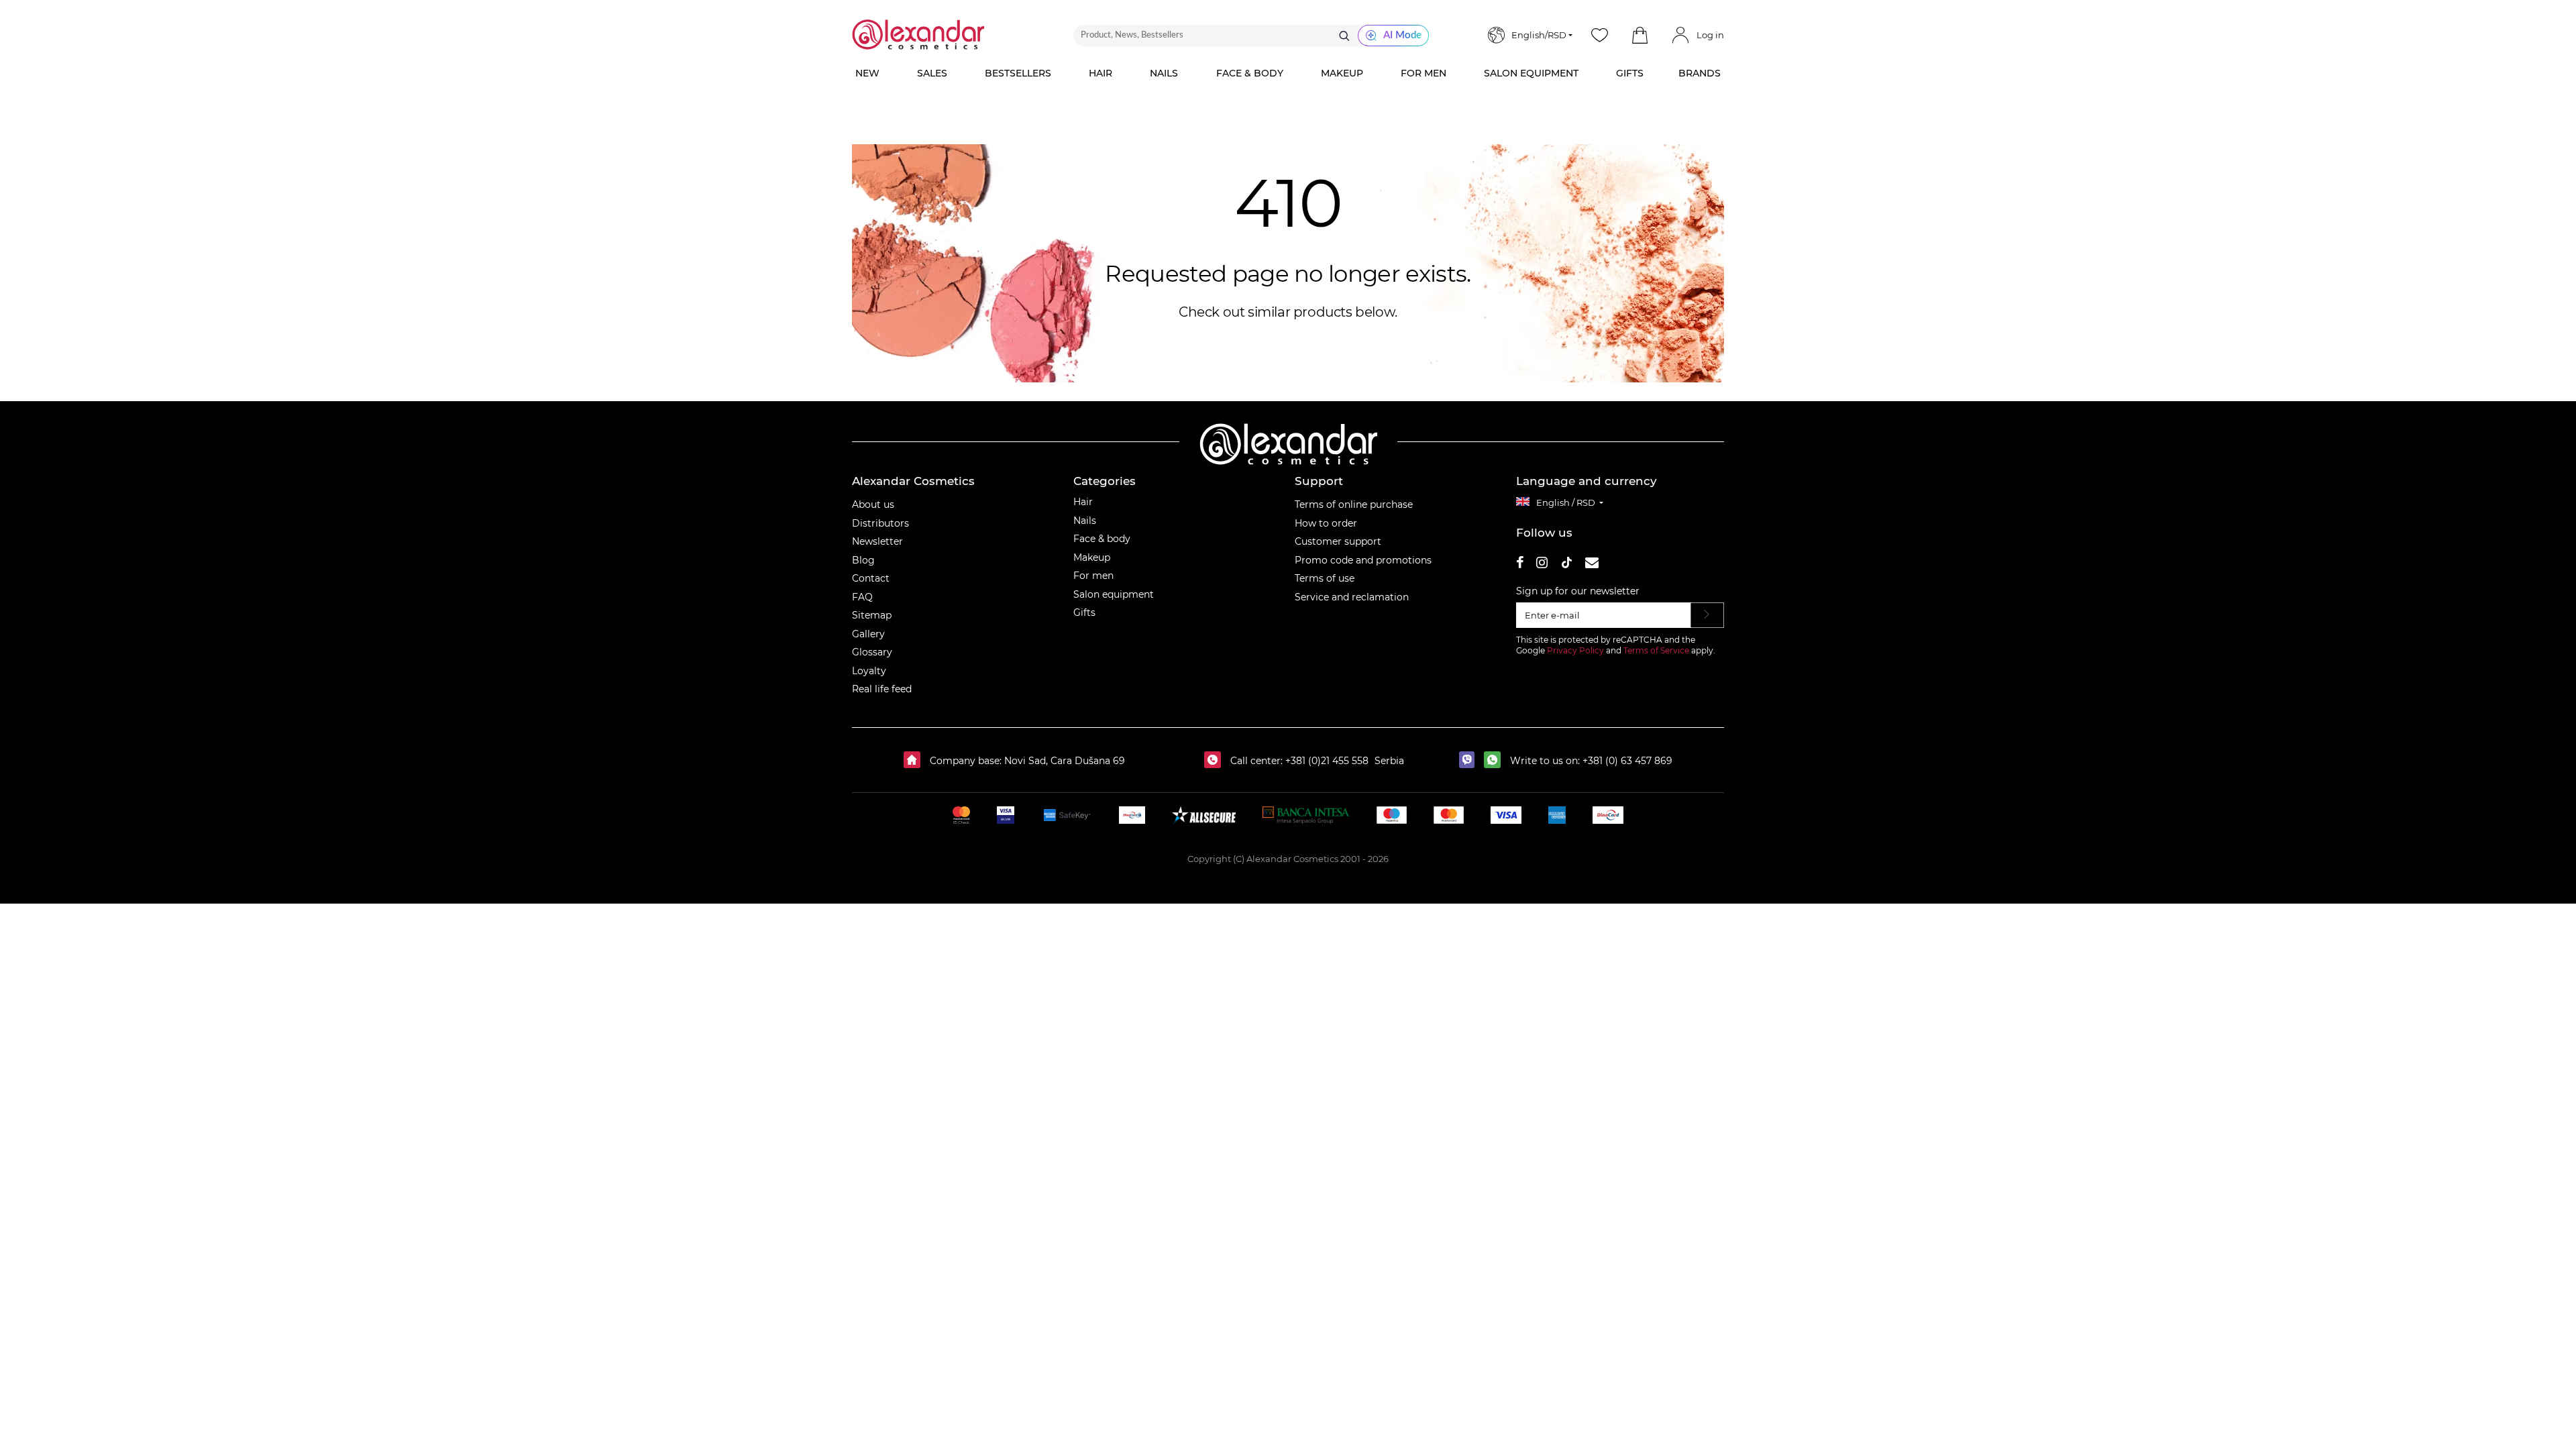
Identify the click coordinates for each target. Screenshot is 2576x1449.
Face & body (1102, 539)
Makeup (1092, 557)
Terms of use (1325, 578)
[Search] (1344, 36)
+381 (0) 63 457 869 (1627, 761)
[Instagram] (1542, 565)
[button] (1640, 36)
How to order (1326, 523)
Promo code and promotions (1363, 560)
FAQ (862, 597)
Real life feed (882, 689)
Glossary (872, 652)
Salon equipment (1114, 594)
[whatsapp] (1496, 761)
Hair (1083, 502)
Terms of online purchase (1354, 504)
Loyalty (869, 671)
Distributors (880, 523)
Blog (863, 560)
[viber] (1470, 761)
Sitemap (872, 615)
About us (873, 504)
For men (1093, 576)
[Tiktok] (1566, 565)
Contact (871, 578)
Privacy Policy (1575, 650)
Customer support (1338, 541)
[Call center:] (1216, 761)
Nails (1085, 521)
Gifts (1084, 612)
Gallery (868, 634)
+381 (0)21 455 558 (1326, 761)
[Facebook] (1520, 565)
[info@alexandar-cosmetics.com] (1592, 565)
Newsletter (877, 541)
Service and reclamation (1352, 597)
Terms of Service (1656, 650)
